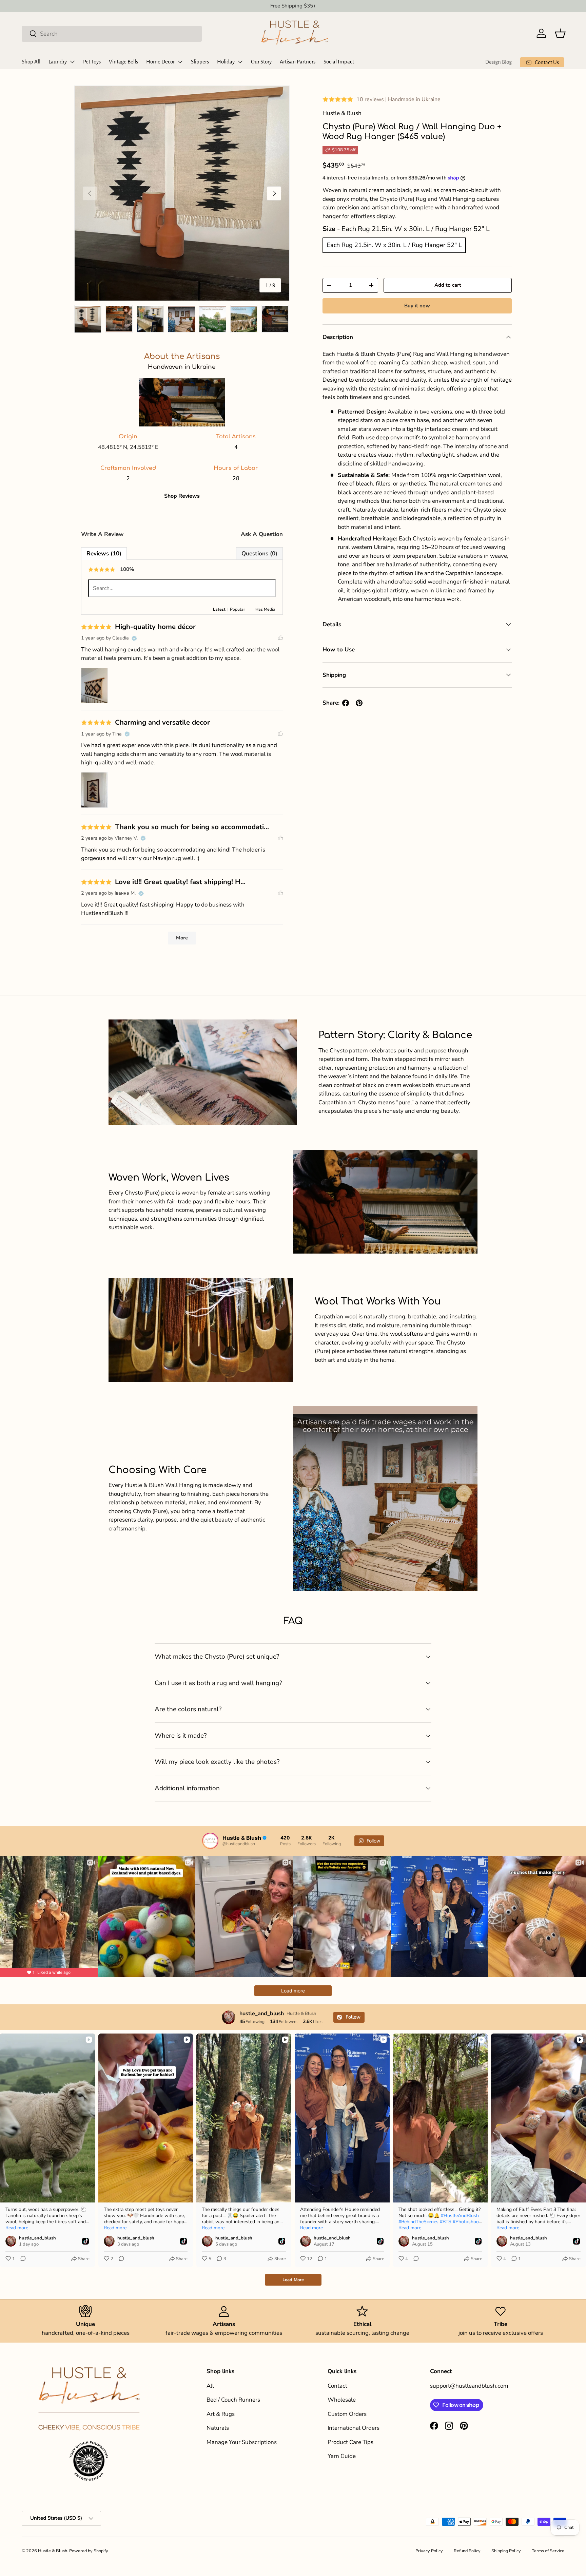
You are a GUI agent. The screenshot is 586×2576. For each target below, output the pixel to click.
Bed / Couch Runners (233, 2400)
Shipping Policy (506, 2551)
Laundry (58, 62)
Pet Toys (92, 62)
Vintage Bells (123, 62)
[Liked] (280, 638)
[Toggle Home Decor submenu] (180, 62)
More (182, 938)
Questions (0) (259, 554)
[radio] (394, 245)
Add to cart (448, 285)
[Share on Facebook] (346, 703)
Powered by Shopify (89, 2551)
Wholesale (342, 2400)
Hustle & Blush (53, 2551)
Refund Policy (467, 2551)
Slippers (200, 62)
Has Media (265, 609)
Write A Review (102, 534)
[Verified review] (134, 638)
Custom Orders (347, 2414)
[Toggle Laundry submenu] (72, 62)
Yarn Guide (342, 2456)
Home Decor (160, 62)
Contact (337, 2386)
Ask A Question (262, 534)
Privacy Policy (429, 2551)
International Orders (354, 2428)
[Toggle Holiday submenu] (240, 62)
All (210, 2386)
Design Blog (499, 62)
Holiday (226, 62)
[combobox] (112, 33)
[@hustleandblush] (210, 1841)
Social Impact (339, 62)
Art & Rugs (221, 2414)
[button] (560, 33)
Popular (238, 609)
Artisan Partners (298, 62)
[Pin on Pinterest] (359, 703)
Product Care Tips (350, 2442)
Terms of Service (548, 2551)
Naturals (218, 2428)
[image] (115, 685)
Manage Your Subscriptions (242, 2442)
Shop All (31, 62)
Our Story (261, 62)
